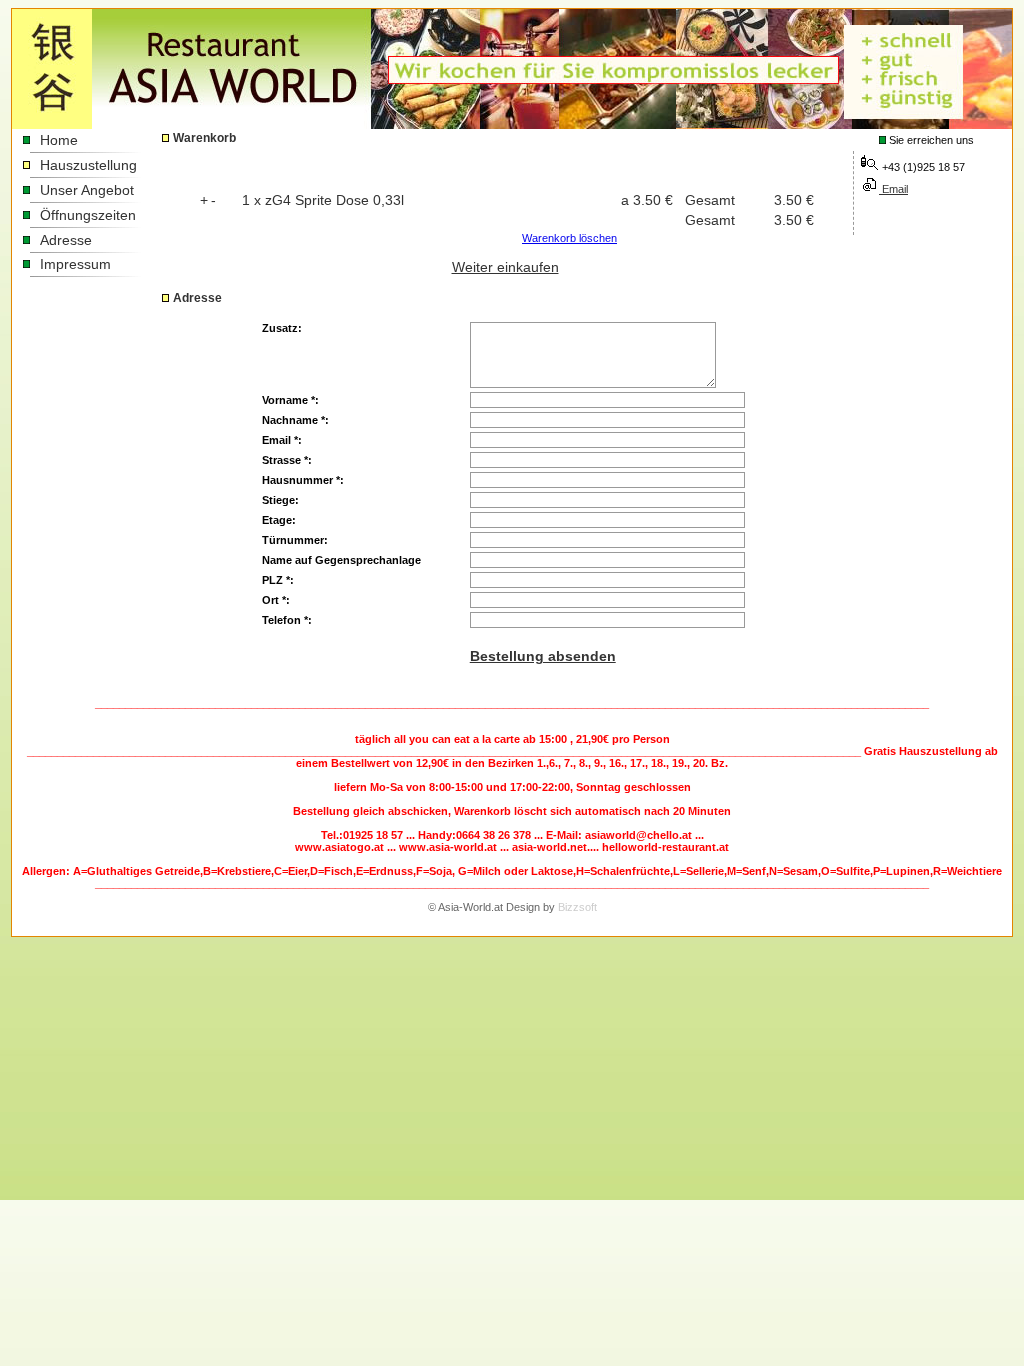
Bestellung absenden (543, 656)
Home (59, 140)
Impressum (75, 264)
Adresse (66, 240)
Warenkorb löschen (569, 238)
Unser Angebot (87, 190)
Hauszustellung (88, 165)
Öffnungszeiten (88, 215)
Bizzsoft (577, 907)
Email (893, 189)
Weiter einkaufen (505, 267)
